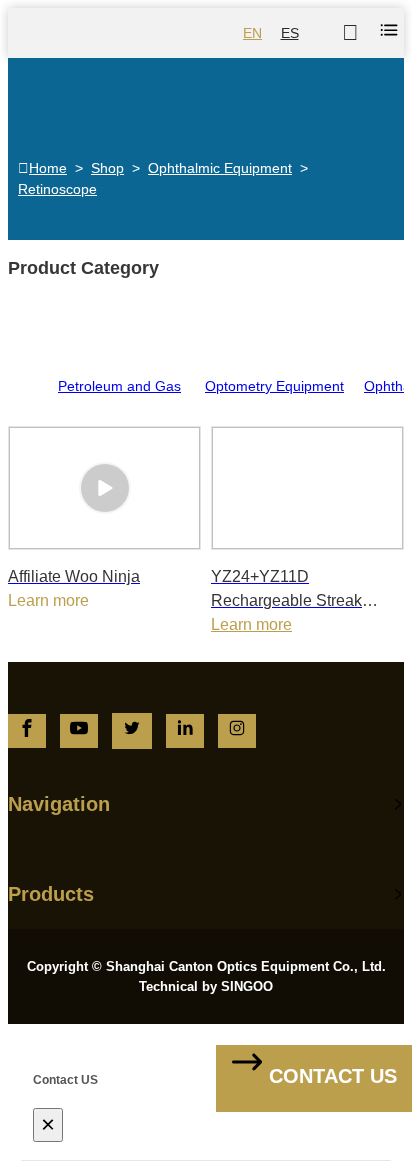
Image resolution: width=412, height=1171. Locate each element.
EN (252, 33)
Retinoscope (57, 189)
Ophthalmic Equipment (220, 168)
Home (48, 168)
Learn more (251, 624)
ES (290, 33)
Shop (107, 168)
